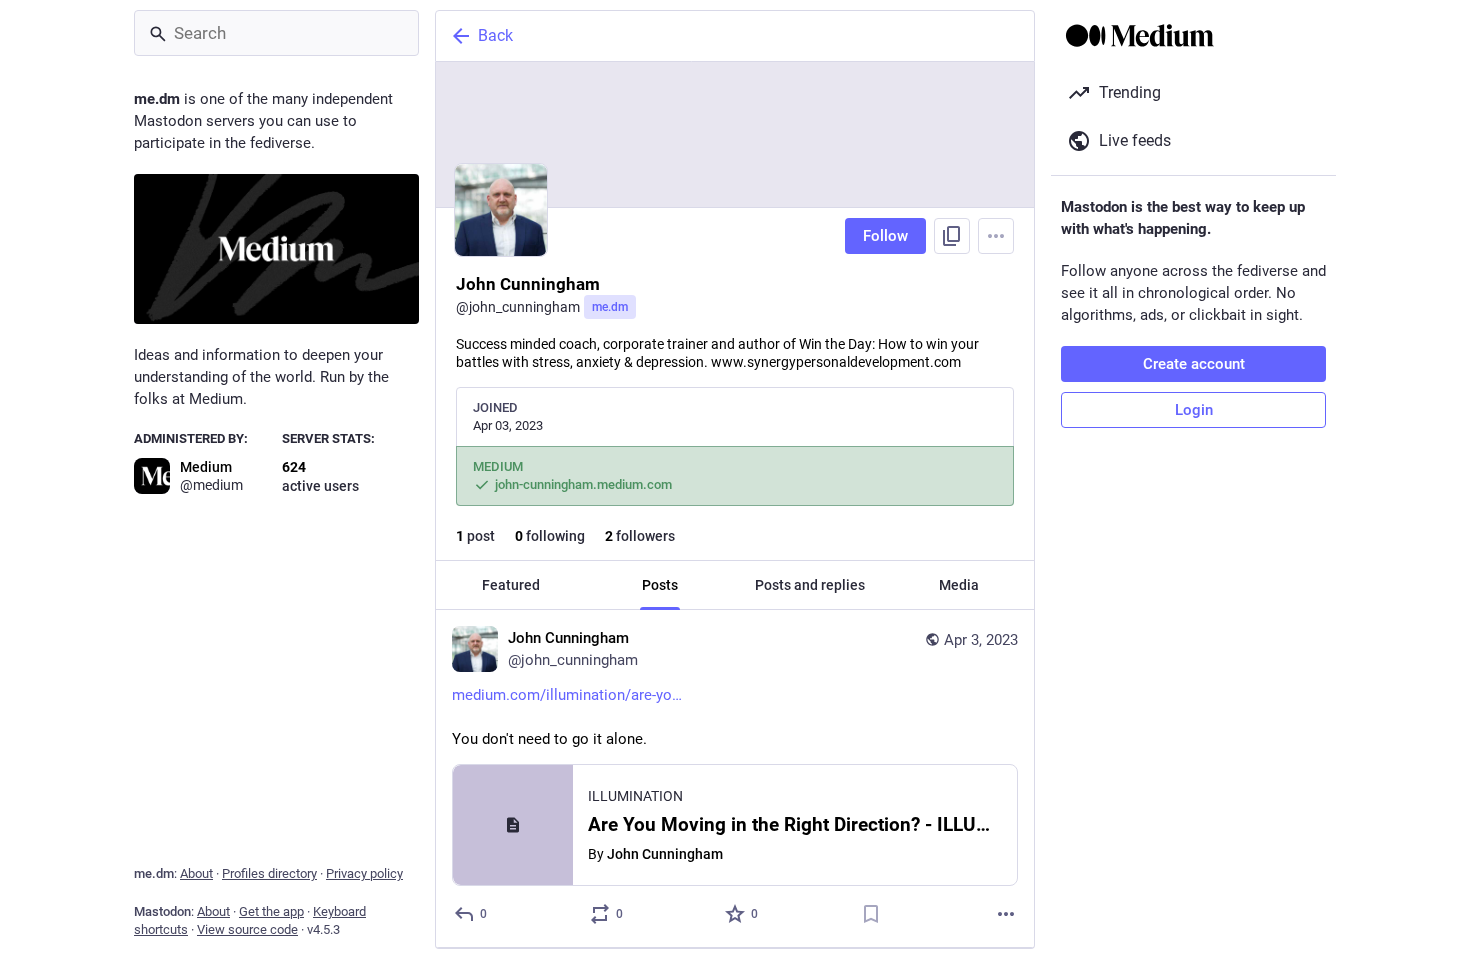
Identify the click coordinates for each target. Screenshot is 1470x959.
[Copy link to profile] (952, 236)
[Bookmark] (871, 914)
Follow (885, 236)
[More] (1006, 914)
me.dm (610, 307)
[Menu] (996, 236)
